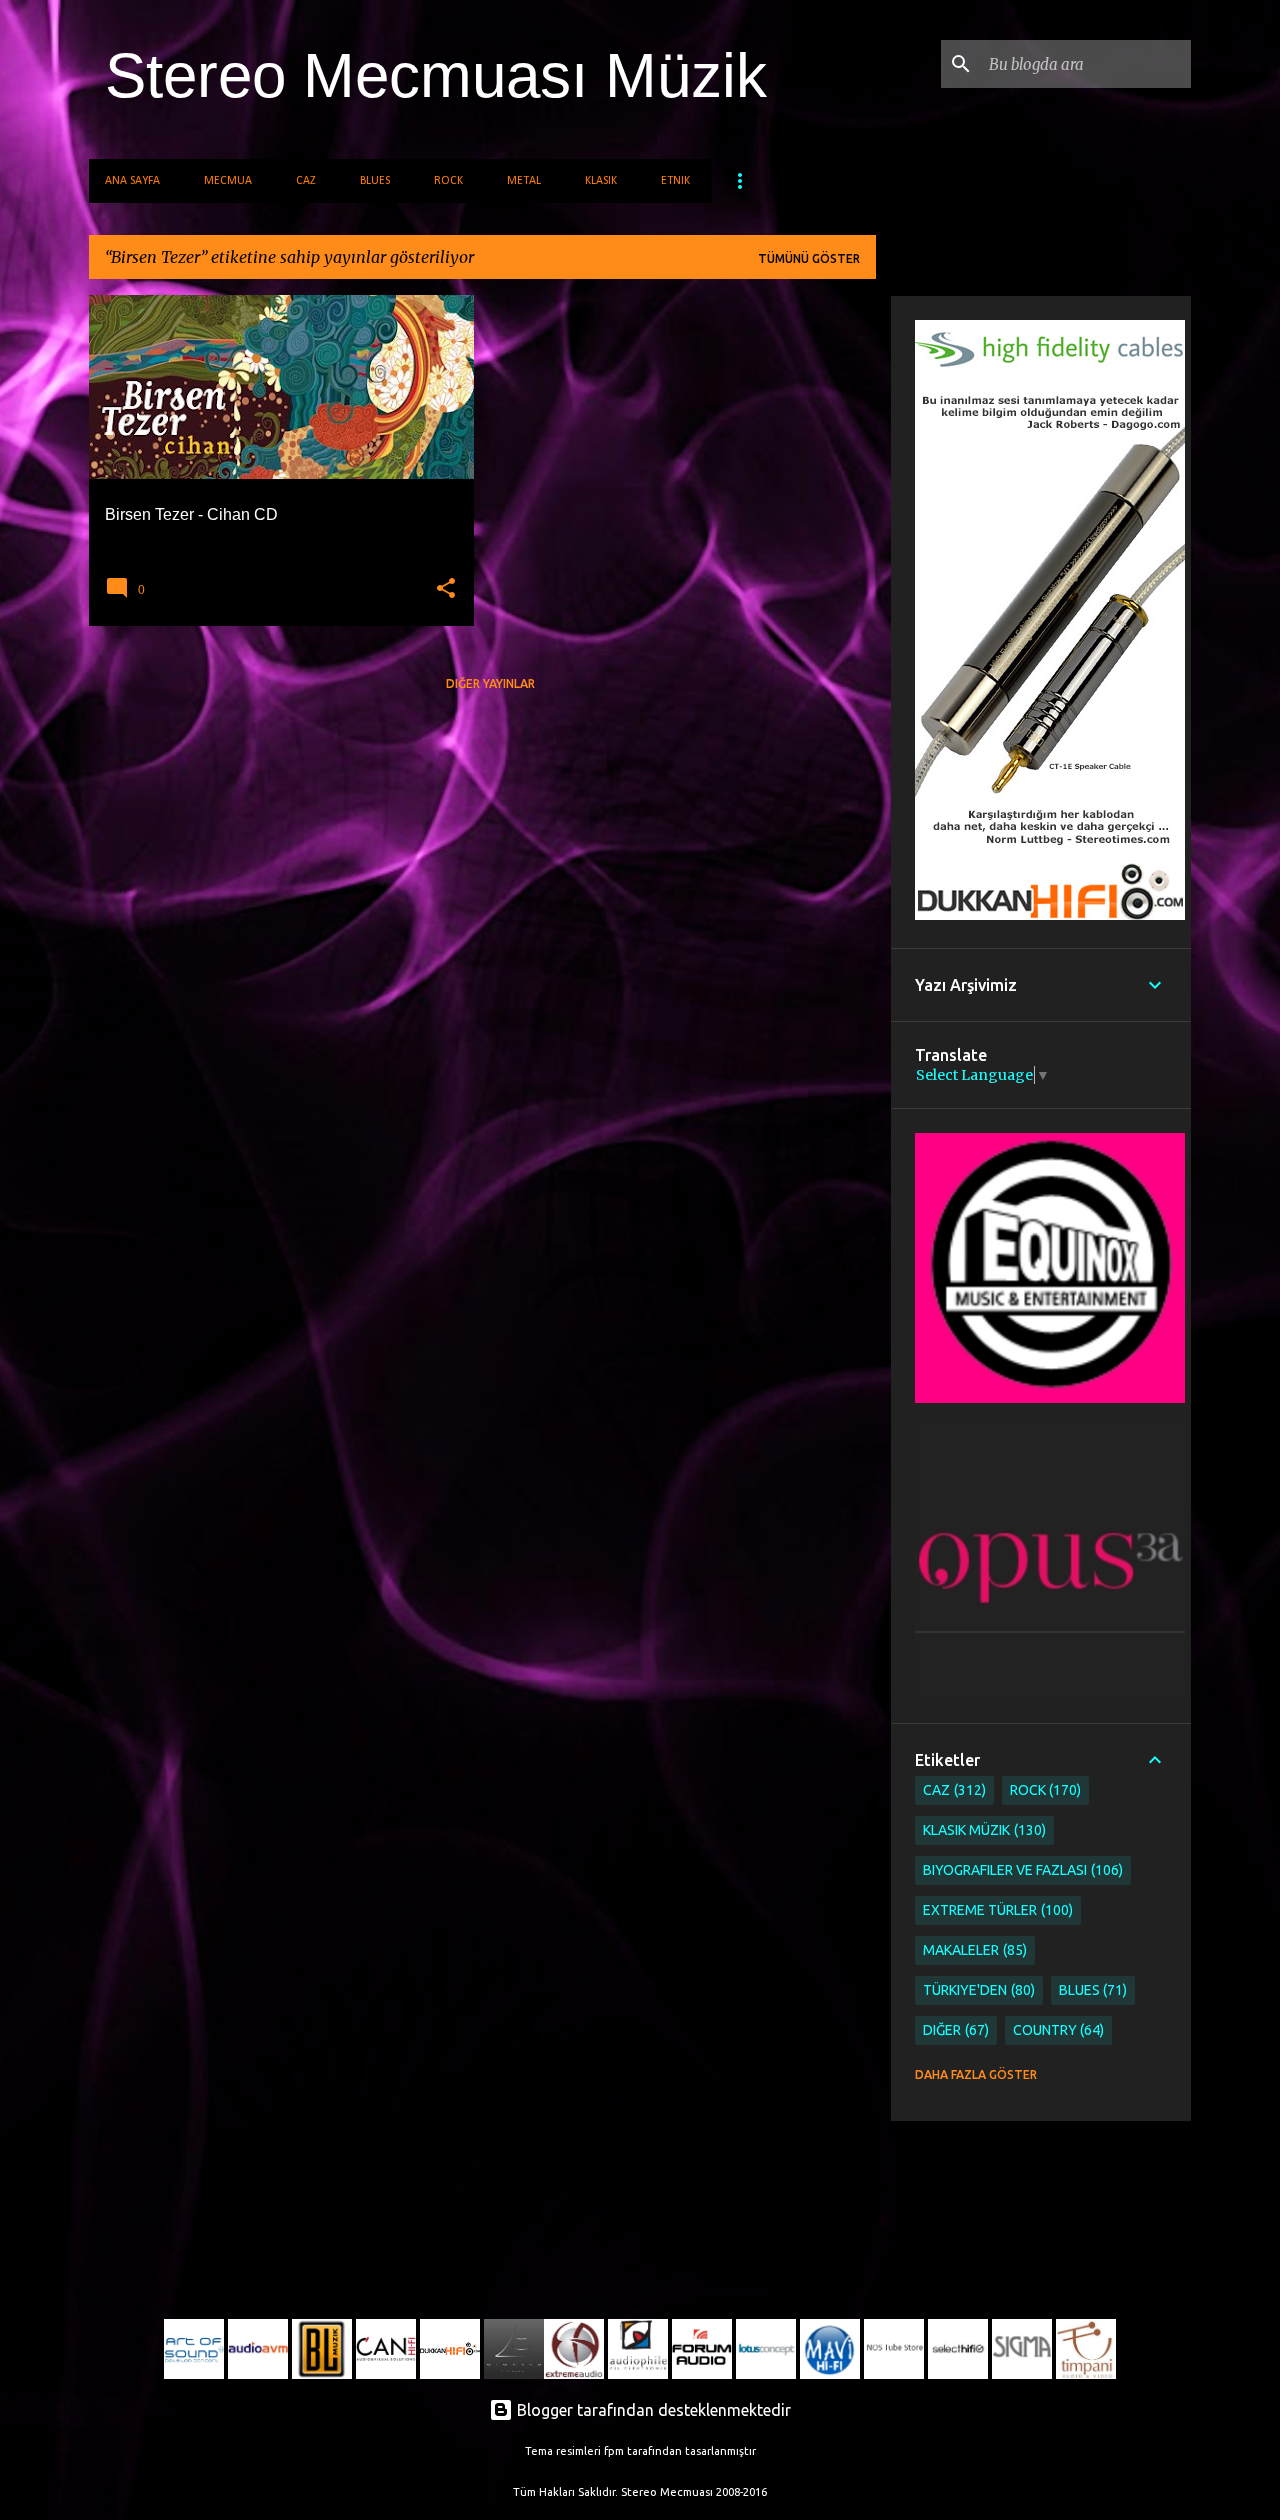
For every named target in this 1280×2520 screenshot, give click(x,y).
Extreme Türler (996, 1910)
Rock (448, 181)
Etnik (675, 181)
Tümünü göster (809, 258)
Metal (524, 181)
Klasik (601, 181)
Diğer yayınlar (490, 683)
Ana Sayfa (132, 181)
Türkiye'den (977, 1990)
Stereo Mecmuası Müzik (436, 75)
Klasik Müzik (982, 1830)
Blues (375, 181)
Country (1057, 2030)
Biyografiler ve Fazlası (1021, 1870)
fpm (614, 2451)
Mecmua (228, 181)
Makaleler (973, 1950)
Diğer (954, 2030)
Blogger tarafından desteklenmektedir (652, 2410)
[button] (446, 589)
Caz (306, 181)
